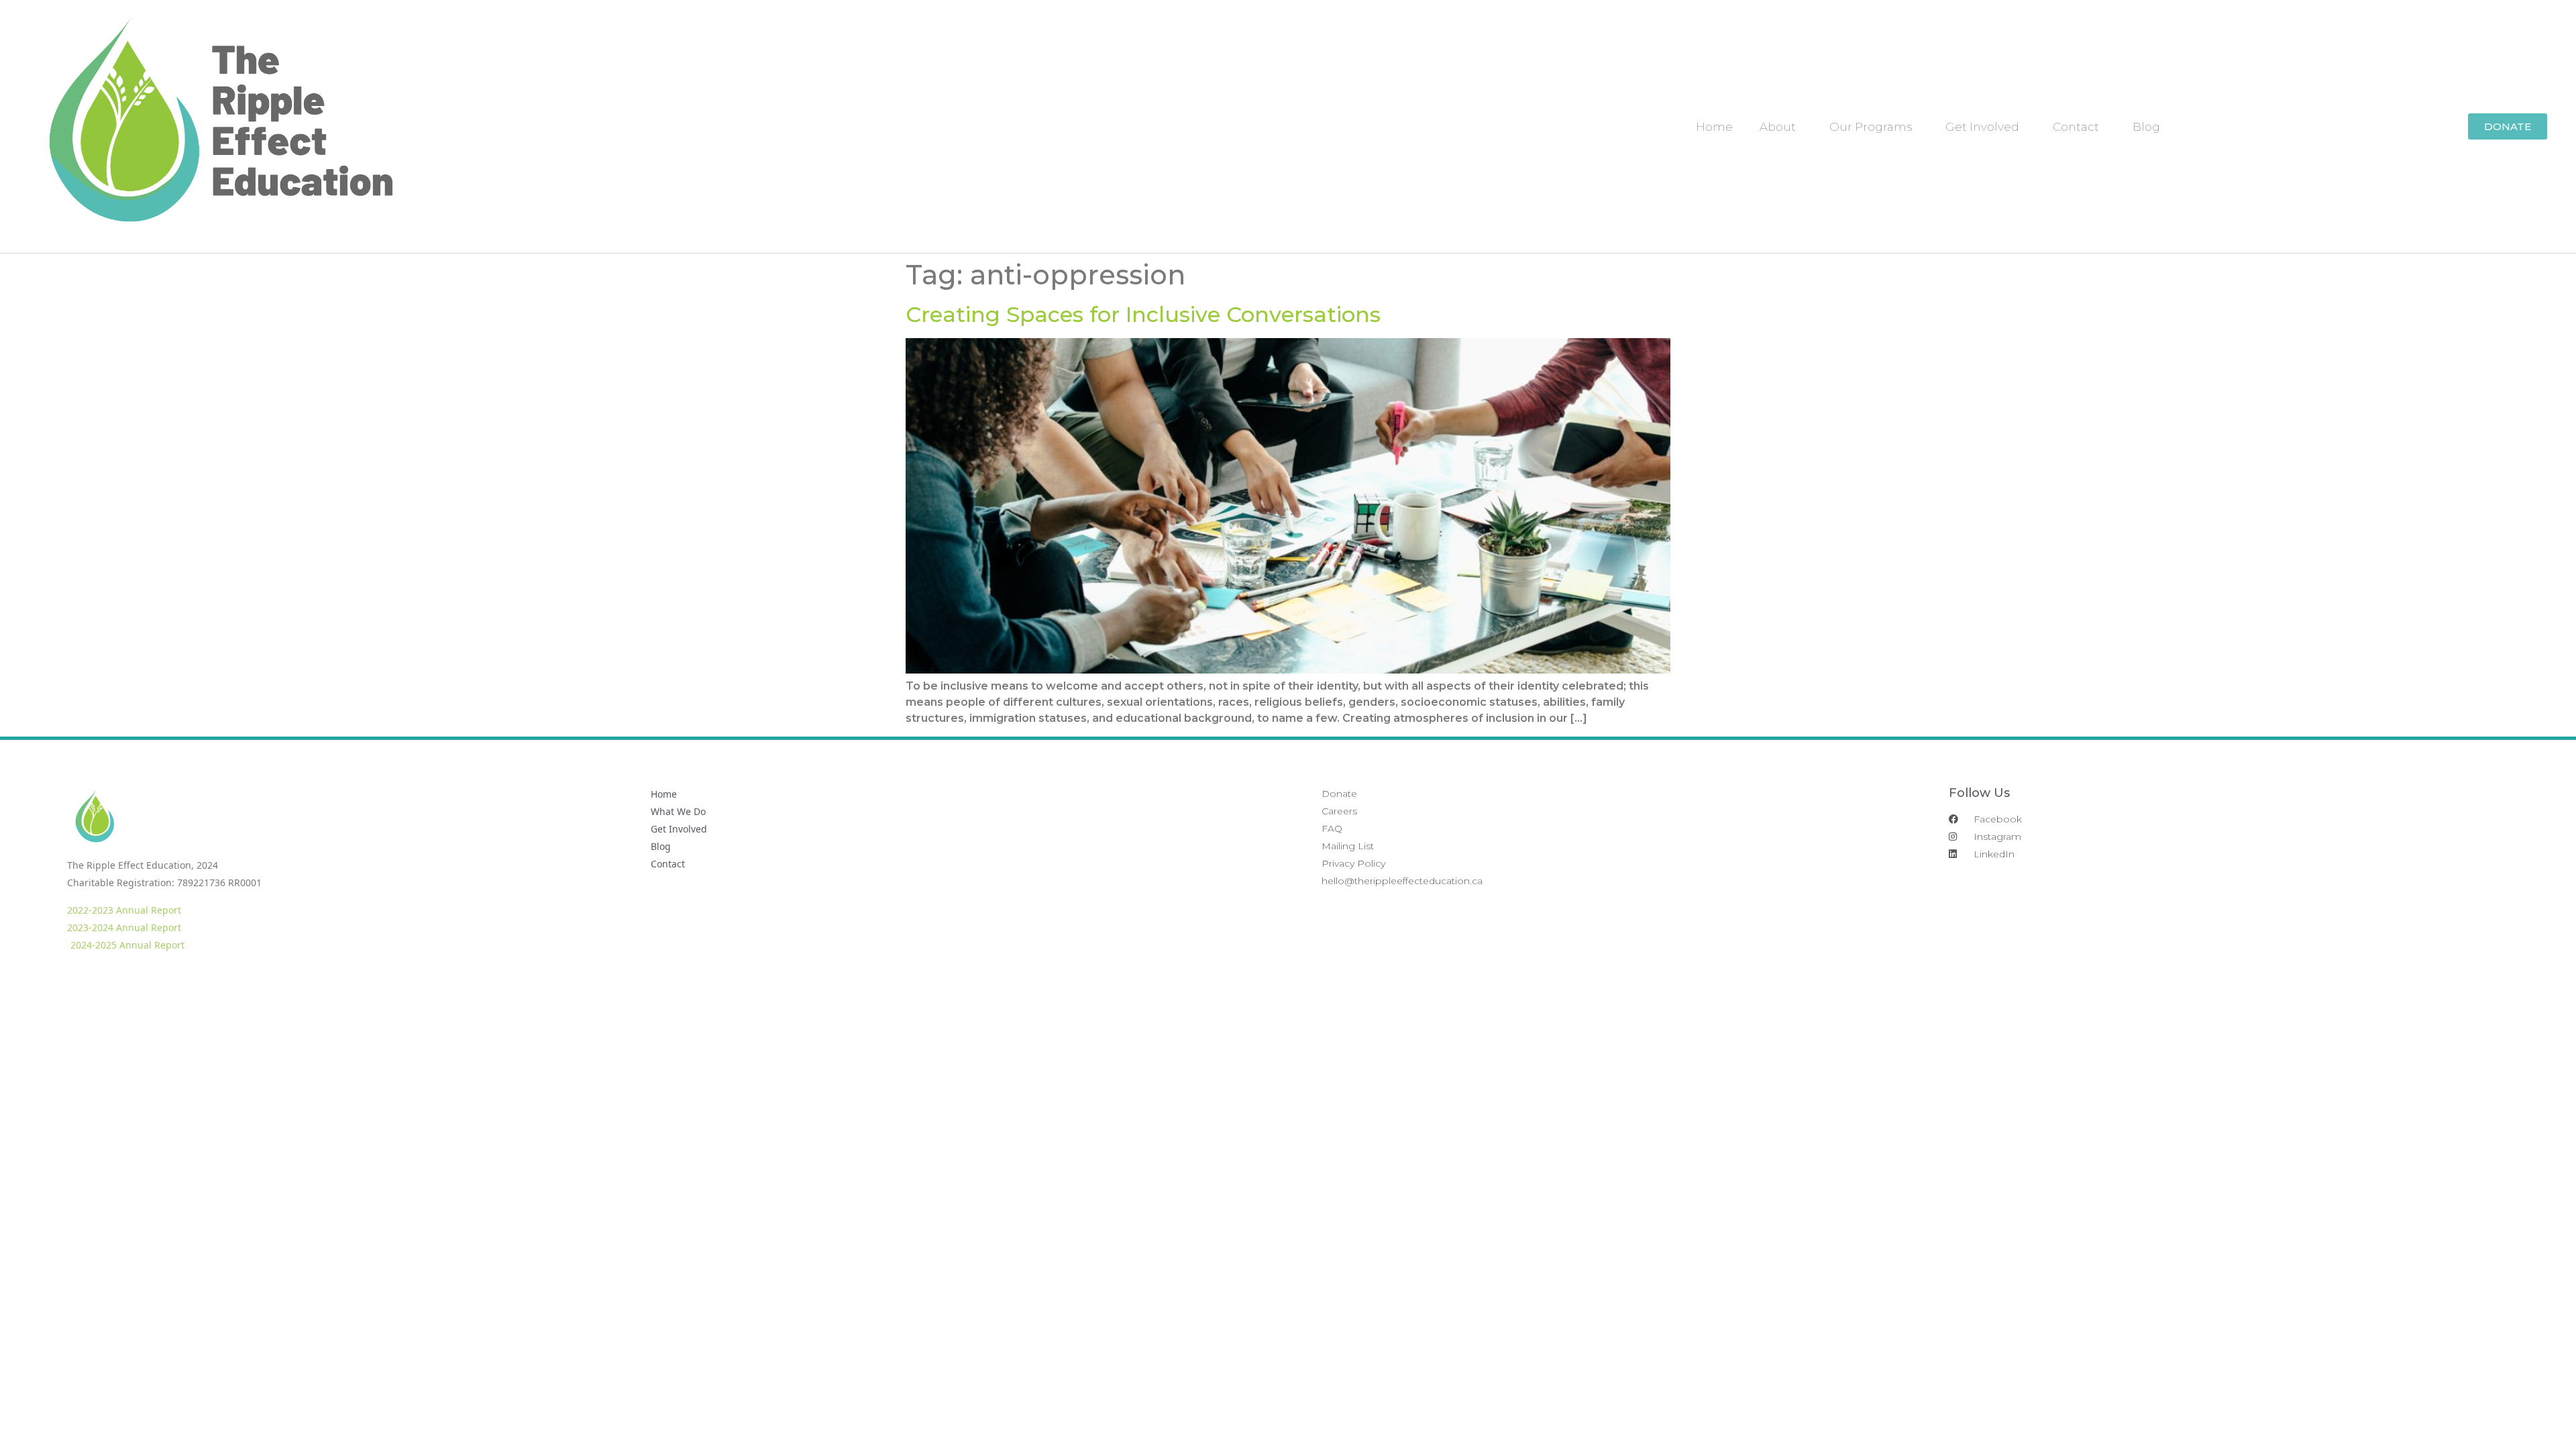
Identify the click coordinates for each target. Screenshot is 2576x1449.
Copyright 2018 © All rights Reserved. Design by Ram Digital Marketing (2418, 976)
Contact (2076, 127)
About (1778, 127)
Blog (2146, 127)
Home (1714, 127)
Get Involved (1982, 127)
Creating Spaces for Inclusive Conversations (1143, 314)
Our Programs (1871, 127)
